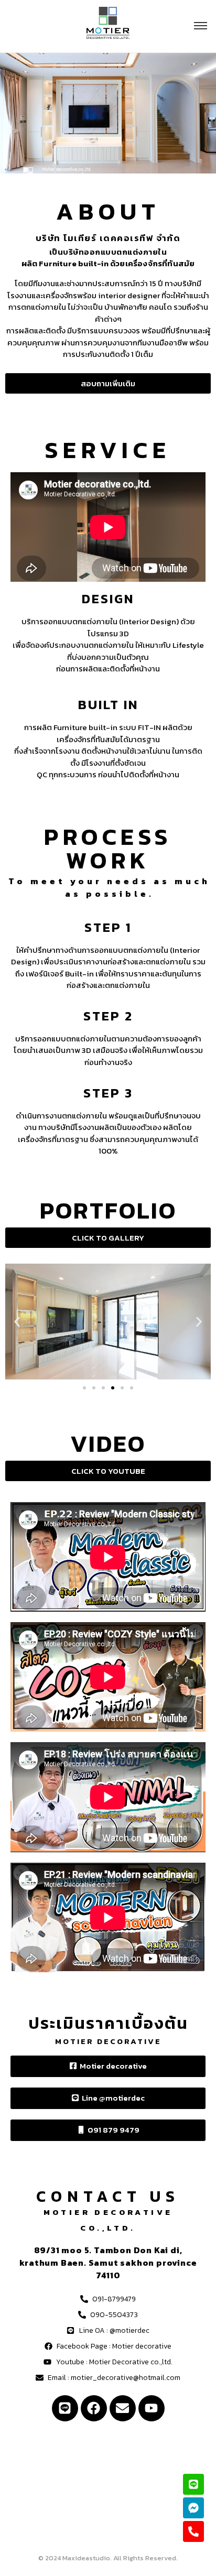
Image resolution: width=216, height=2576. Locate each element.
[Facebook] (94, 2408)
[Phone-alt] (193, 2531)
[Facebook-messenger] (193, 2508)
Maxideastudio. (87, 2558)
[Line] (65, 2408)
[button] (17, 1322)
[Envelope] (123, 2408)
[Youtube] (152, 2408)
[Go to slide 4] (113, 1388)
